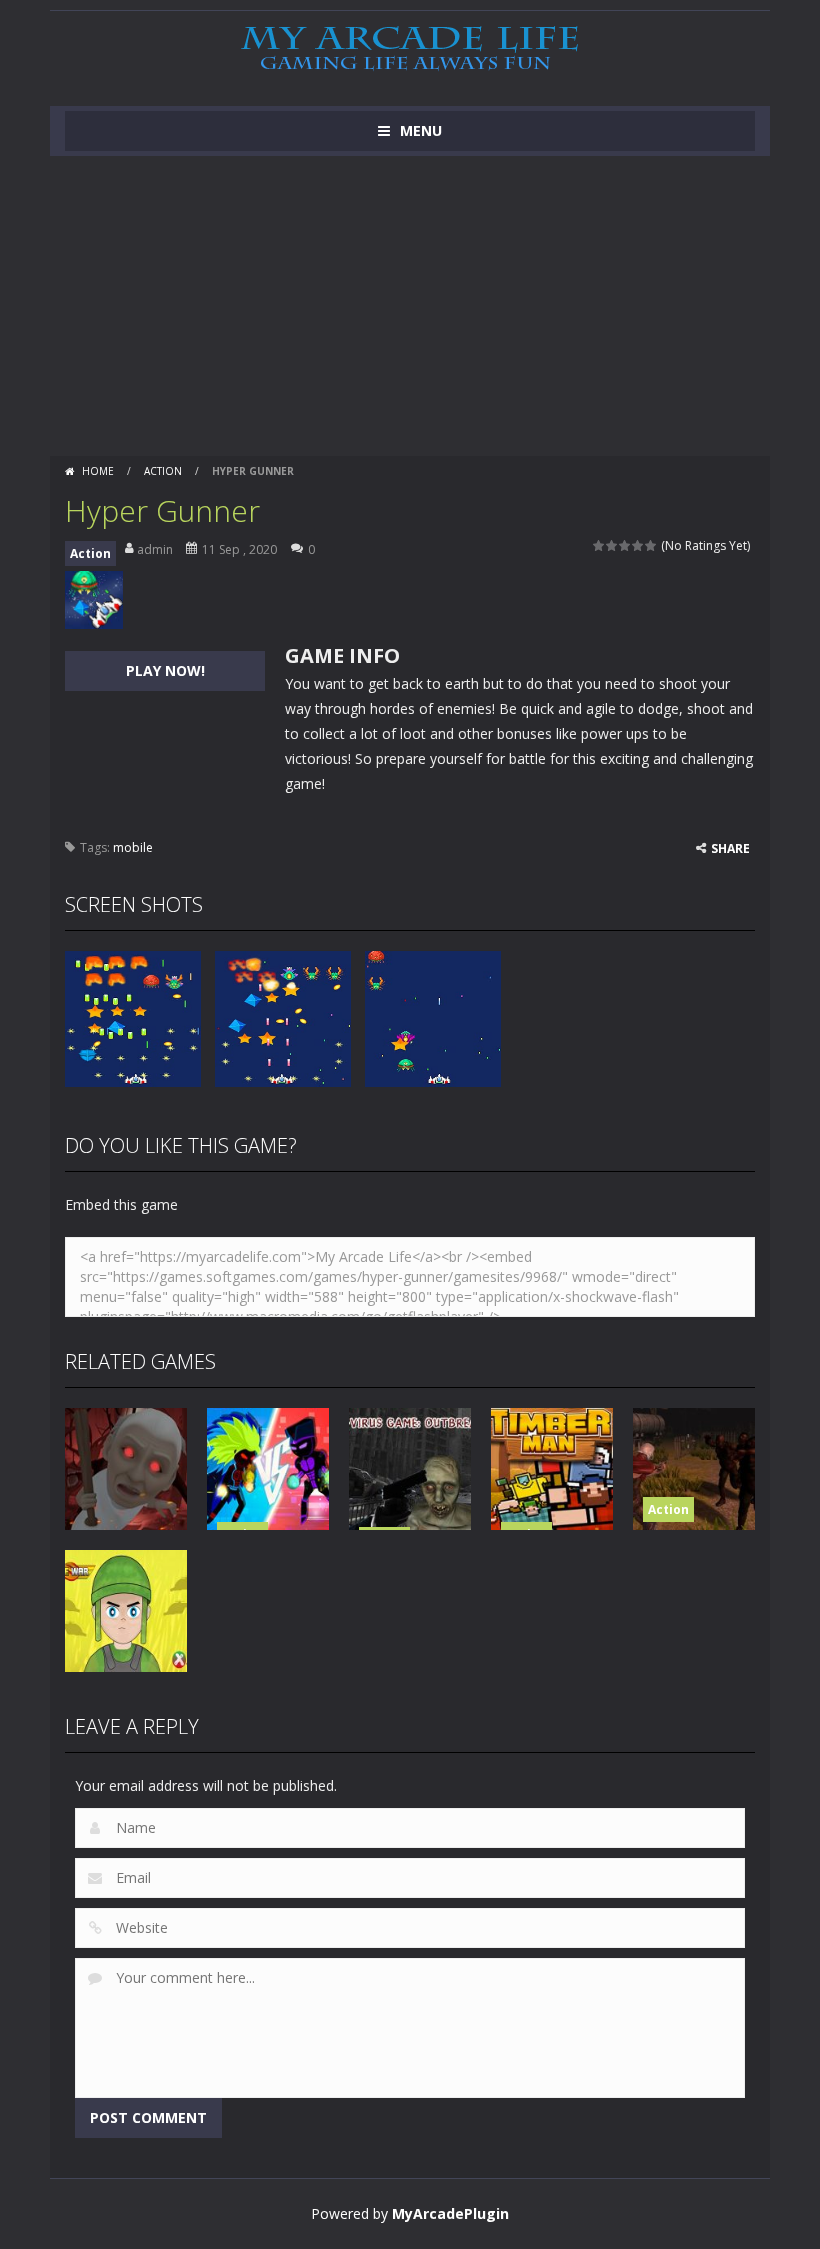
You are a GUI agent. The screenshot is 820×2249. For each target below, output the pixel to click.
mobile (133, 847)
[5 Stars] (651, 545)
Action (163, 471)
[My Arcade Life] (410, 49)
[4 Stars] (638, 545)
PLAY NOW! (165, 670)
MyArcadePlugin (450, 2213)
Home (98, 471)
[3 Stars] (625, 545)
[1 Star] (599, 545)
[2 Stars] (612, 545)
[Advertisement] (410, 306)
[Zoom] (133, 1017)
